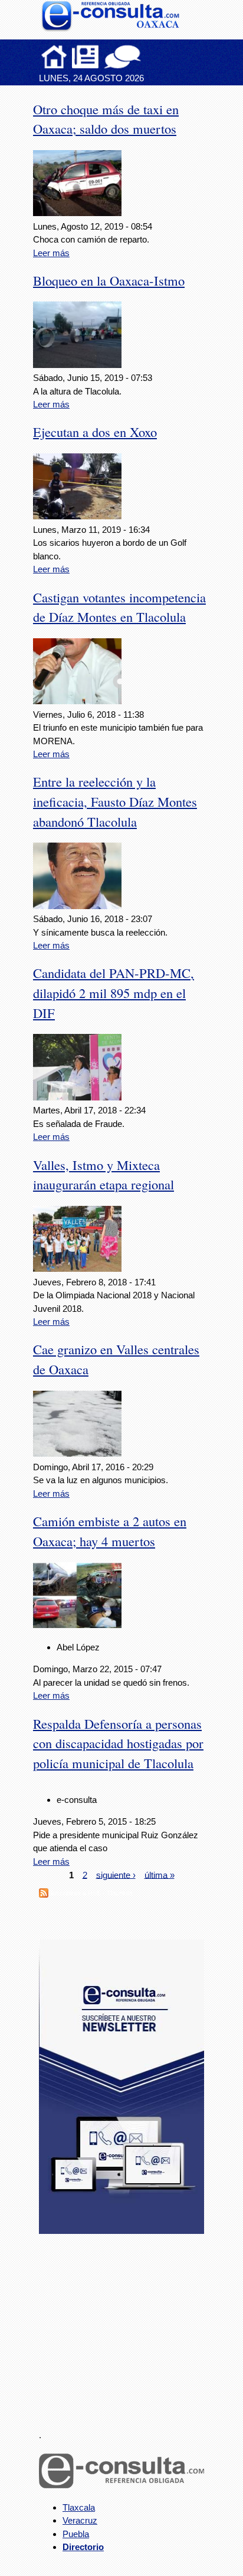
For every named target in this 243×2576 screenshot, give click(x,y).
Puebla (76, 2534)
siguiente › (116, 1874)
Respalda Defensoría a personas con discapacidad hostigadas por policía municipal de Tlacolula (118, 1743)
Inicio (54, 57)
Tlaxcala (79, 2507)
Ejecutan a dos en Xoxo (95, 432)
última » (160, 1874)
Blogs (146, 57)
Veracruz (80, 2520)
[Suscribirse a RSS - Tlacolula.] (44, 1894)
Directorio (83, 2547)
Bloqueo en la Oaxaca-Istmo (109, 280)
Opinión (122, 57)
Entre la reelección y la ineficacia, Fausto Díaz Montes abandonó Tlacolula (115, 801)
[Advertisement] (127, 2325)
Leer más (51, 253)
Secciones (86, 57)
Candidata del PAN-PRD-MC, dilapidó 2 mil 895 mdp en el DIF (114, 993)
